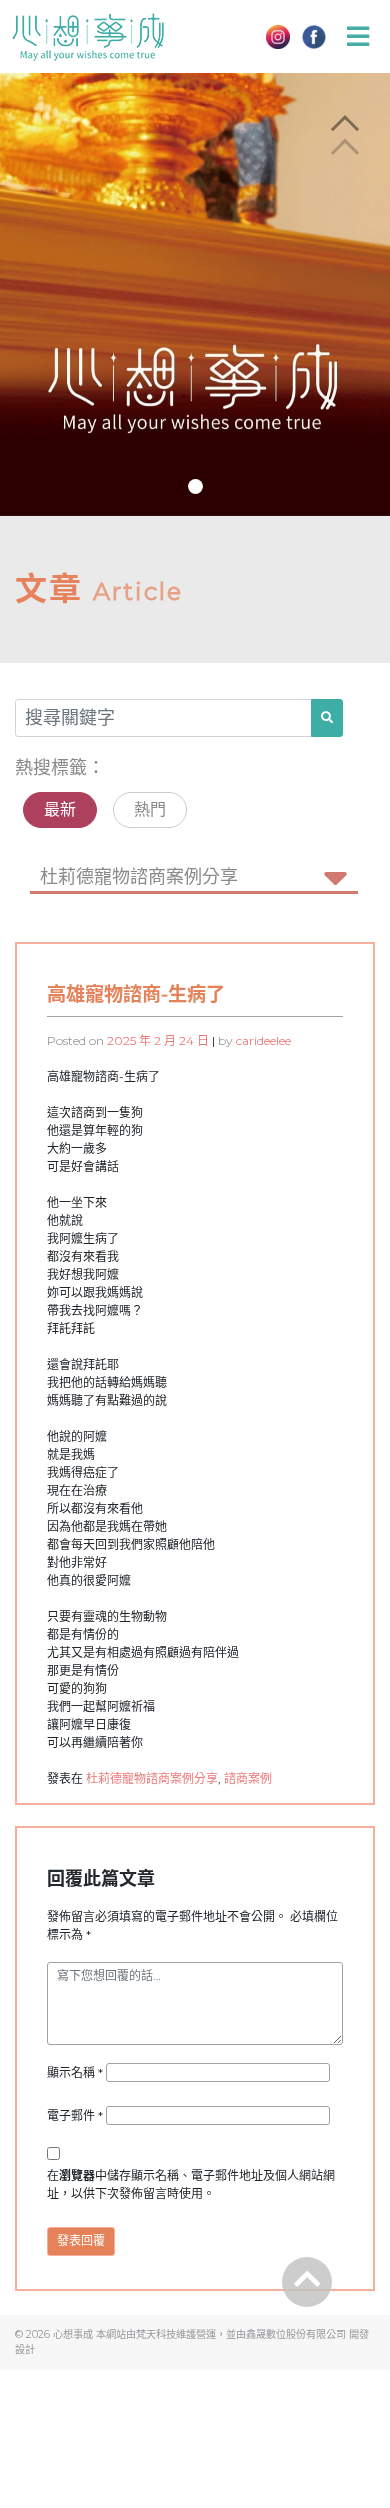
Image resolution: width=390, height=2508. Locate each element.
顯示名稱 (76, 2072)
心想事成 (73, 2334)
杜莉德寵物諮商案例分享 (152, 1778)
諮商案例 (248, 1778)
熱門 (150, 809)
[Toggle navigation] (358, 37)
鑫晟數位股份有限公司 (296, 2334)
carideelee (263, 1040)
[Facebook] (314, 37)
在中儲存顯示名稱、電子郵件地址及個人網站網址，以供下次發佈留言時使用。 (191, 2184)
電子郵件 (76, 2115)
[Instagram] (278, 37)
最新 (60, 809)
